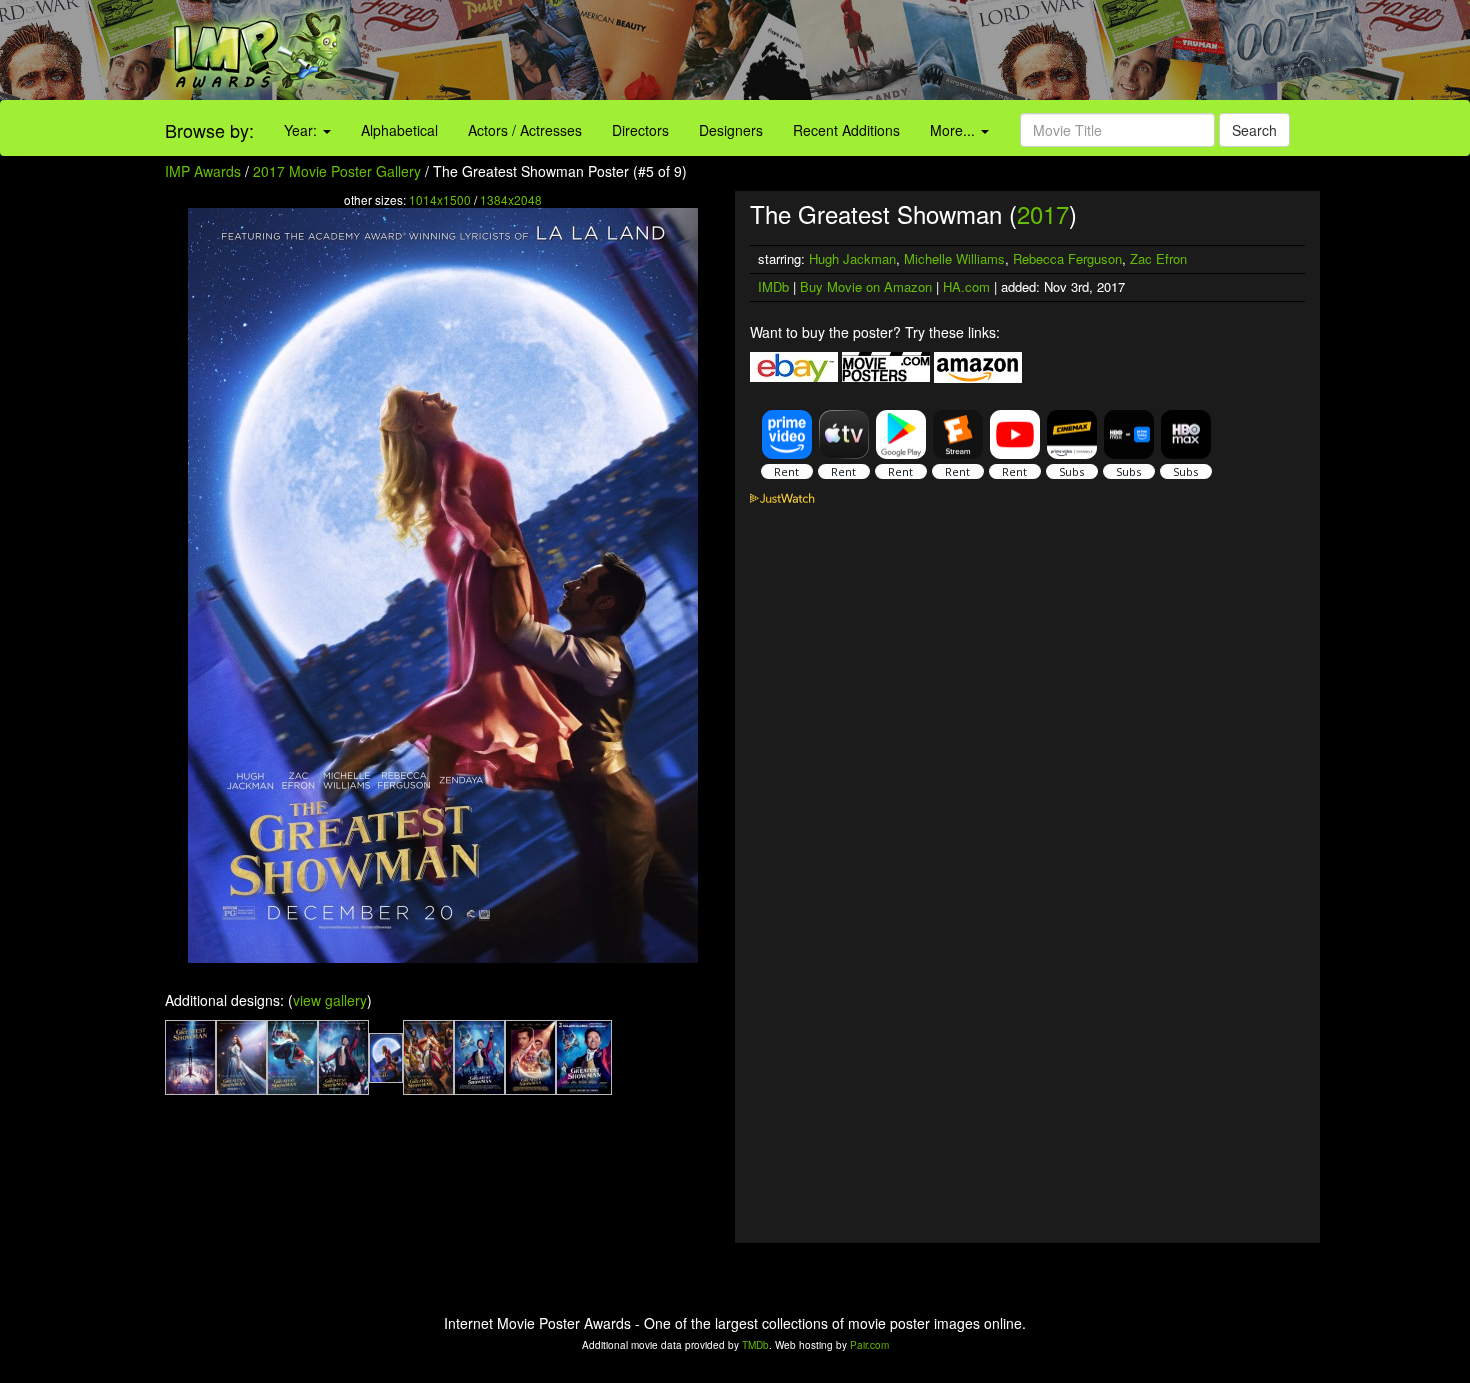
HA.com (966, 286)
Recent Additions (846, 130)
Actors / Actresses (525, 130)
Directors (640, 130)
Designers (731, 130)
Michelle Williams (954, 258)
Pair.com (869, 1345)
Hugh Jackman (852, 258)
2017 (1043, 213)
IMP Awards (203, 171)
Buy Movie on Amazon (866, 286)
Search (1254, 130)
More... (954, 130)
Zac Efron (1158, 258)
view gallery (330, 1000)
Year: (302, 130)
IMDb (773, 286)
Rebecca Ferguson (1067, 258)
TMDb (755, 1345)
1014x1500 (440, 199)
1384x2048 (511, 199)
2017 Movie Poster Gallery (337, 171)
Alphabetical (399, 130)
